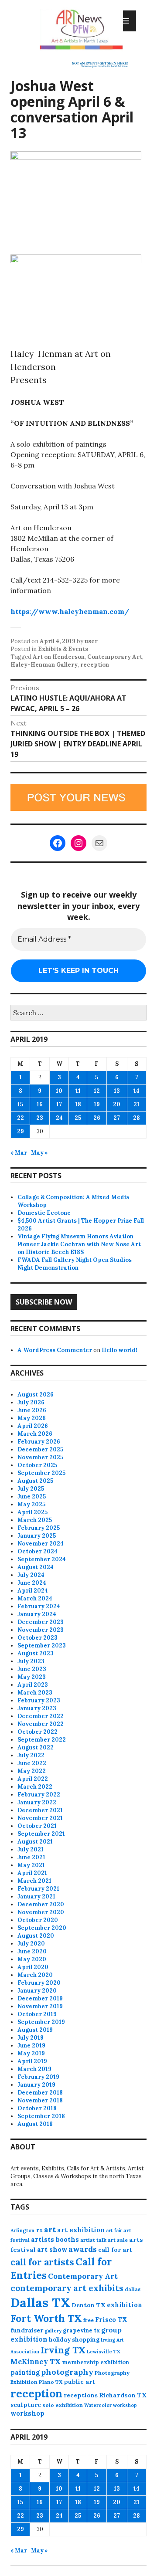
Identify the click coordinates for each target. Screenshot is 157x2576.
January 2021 (36, 1896)
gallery (53, 2331)
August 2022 (36, 1747)
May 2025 (31, 1504)
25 (78, 1118)
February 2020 (39, 1983)
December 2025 (40, 1449)
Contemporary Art (115, 657)
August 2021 (35, 1842)
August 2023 (36, 1653)
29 (20, 1131)
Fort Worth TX (46, 2318)
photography (67, 2372)
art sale (118, 2240)
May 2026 (32, 1418)
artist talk (93, 2240)
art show (52, 2249)
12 (97, 1091)
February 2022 (39, 1795)
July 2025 (31, 1489)
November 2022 (41, 1724)
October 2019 (37, 2014)
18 (78, 1104)
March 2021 (34, 1881)
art (50, 2230)
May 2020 (32, 1959)
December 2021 (40, 1810)
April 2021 (32, 1873)
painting (25, 2372)
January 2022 (37, 1802)
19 (97, 1104)
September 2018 (41, 2116)
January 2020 (37, 1991)
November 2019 (40, 2006)
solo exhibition (63, 2405)
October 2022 (38, 1732)
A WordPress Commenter (55, 1350)
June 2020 (32, 1951)
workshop (27, 2413)
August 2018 (35, 2124)
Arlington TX (27, 2230)
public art (79, 2382)
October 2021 (37, 1826)
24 (59, 1118)
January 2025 (37, 1536)
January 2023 (37, 1708)
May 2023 (32, 1677)
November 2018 (40, 2100)
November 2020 (41, 1912)
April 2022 (33, 1779)
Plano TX (51, 2382)
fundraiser (27, 2330)
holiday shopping (74, 2340)
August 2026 (36, 1395)
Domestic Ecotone (44, 1213)
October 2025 (37, 1465)
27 (117, 1118)
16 (40, 1104)
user (91, 641)
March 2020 (35, 1975)
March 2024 (35, 1598)
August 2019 (35, 2030)
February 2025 (39, 1528)
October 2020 (38, 1920)
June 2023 (32, 1669)
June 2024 (32, 1583)
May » (39, 1153)
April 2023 (33, 1685)
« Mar (19, 1153)
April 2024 (33, 1591)
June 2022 (32, 1763)
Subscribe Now (44, 1302)
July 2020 (31, 1944)
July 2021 (31, 1849)
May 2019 (31, 2053)
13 (117, 1091)
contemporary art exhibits (67, 2288)
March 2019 (34, 2069)
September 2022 (42, 1740)
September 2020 (42, 1928)
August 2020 (36, 1936)
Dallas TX (40, 2302)
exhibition (125, 2305)
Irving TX (63, 2350)
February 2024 (39, 1606)
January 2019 (36, 2085)
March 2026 (35, 1434)
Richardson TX (123, 2395)
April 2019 (32, 2061)
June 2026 (32, 1410)
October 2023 (38, 1638)
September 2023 (42, 1646)
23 (40, 1118)
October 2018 (37, 2108)
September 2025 (41, 1473)
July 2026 (31, 1402)
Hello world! (119, 1350)
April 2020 (33, 1967)
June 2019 (31, 2046)
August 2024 (36, 1567)
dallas (133, 2289)
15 (20, 1104)
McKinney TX (36, 2362)
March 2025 (35, 1520)
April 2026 (33, 1426)
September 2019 (41, 2022)
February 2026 (39, 1442)
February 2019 (38, 2077)
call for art (115, 2250)
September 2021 (41, 1834)
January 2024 (37, 1614)
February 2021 (38, 1889)
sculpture (26, 2405)
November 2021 (40, 1818)
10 (59, 1091)
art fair (114, 2230)
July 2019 (31, 2038)
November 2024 (41, 1544)
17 (59, 1104)
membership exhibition (96, 2362)
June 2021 (31, 1857)
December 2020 (41, 1904)
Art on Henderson (59, 657)
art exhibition (81, 2230)
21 (137, 1104)
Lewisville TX (104, 2352)
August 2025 (35, 1481)
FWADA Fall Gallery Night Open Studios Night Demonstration (75, 1264)
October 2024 (38, 1551)
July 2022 (31, 1755)
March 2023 (35, 1693)
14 (137, 1091)
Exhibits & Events (63, 649)
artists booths (55, 2239)
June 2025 (32, 1496)
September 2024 (42, 1559)
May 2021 (31, 1865)
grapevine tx (81, 2330)
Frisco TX (111, 2320)
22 (20, 1118)
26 (97, 1118)
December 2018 (40, 2093)
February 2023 (39, 1700)
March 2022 (35, 1787)
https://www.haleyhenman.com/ (70, 611)
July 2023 (31, 1661)
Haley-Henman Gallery (44, 665)
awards (83, 2249)
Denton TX (89, 2305)
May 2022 (32, 1771)
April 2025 (32, 1512)
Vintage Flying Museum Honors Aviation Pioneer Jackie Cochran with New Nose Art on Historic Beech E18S (79, 1244)
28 (137, 1118)
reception (95, 665)
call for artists (42, 2262)
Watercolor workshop (111, 2405)
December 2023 (41, 1622)
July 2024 (31, 1575)
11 (78, 1091)
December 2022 (41, 1716)
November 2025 (40, 1457)
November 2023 (41, 1630)
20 (117, 1104)
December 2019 (40, 1998)
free (89, 2320)
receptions (81, 2395)
